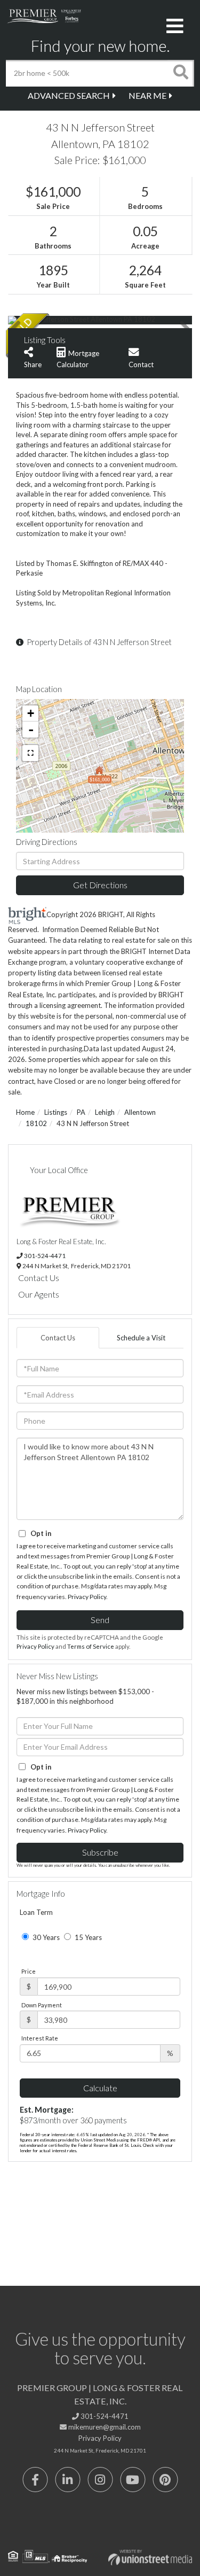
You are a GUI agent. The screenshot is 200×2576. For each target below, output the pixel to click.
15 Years (87, 1937)
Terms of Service (91, 1646)
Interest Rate (40, 2038)
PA (81, 1112)
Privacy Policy (87, 1597)
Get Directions (100, 885)
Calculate (100, 2088)
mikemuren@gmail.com (104, 2427)
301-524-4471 (45, 1255)
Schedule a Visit (141, 1338)
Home (25, 1112)
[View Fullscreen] (30, 753)
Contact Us (39, 1278)
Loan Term (36, 1912)
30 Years (45, 1937)
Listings (56, 1112)
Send (100, 1620)
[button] (181, 73)
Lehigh (105, 1112)
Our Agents (39, 1294)
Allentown (140, 1112)
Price (29, 1971)
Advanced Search (69, 95)
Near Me (147, 95)
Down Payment (42, 2005)
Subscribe (100, 1852)
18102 (36, 1123)
